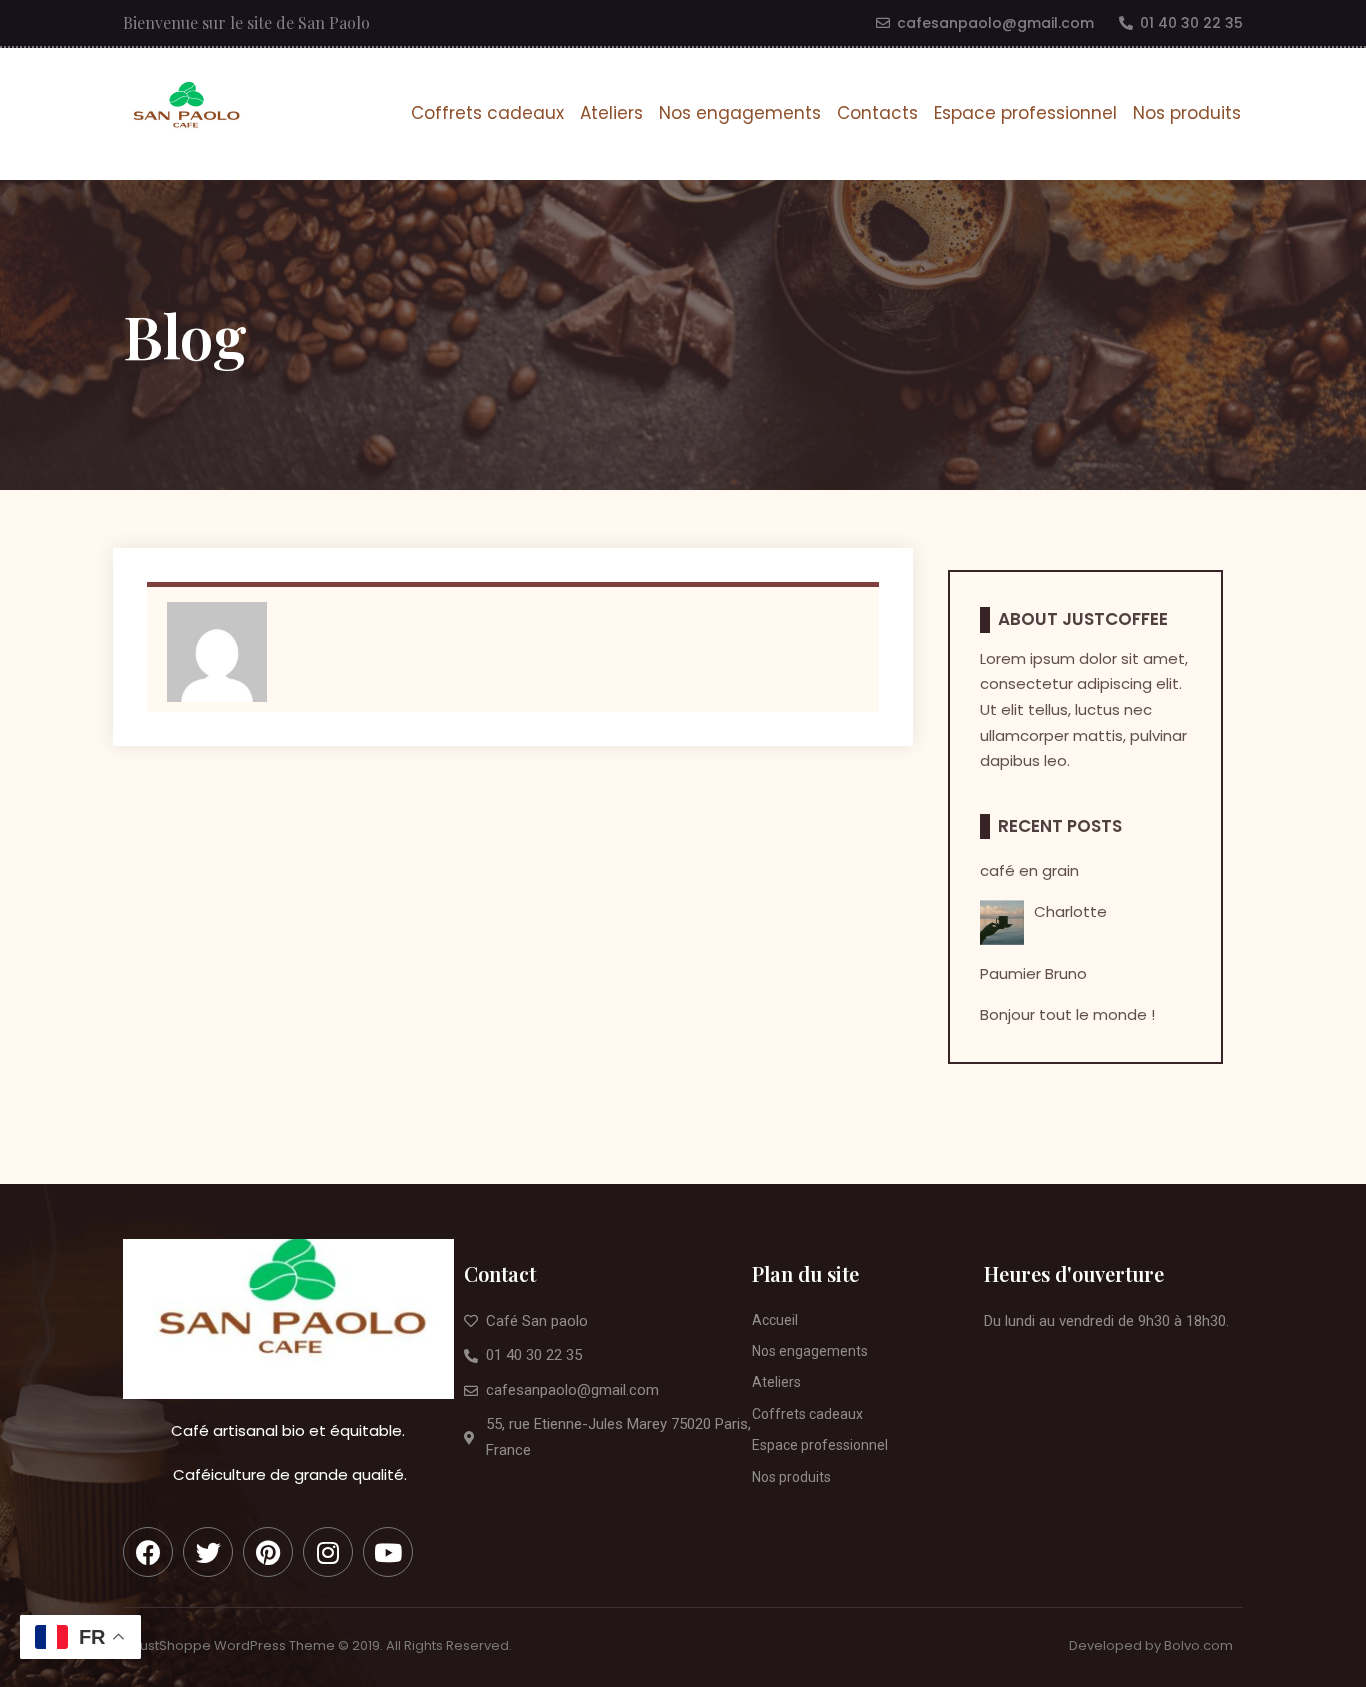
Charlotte (1070, 911)
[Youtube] (388, 1552)
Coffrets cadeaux (487, 113)
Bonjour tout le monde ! (1067, 1014)
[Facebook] (148, 1552)
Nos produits (1187, 113)
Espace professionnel (1025, 113)
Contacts (877, 113)
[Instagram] (328, 1552)
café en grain (1029, 870)
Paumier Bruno (1033, 973)
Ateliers (611, 113)
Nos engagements (740, 113)
